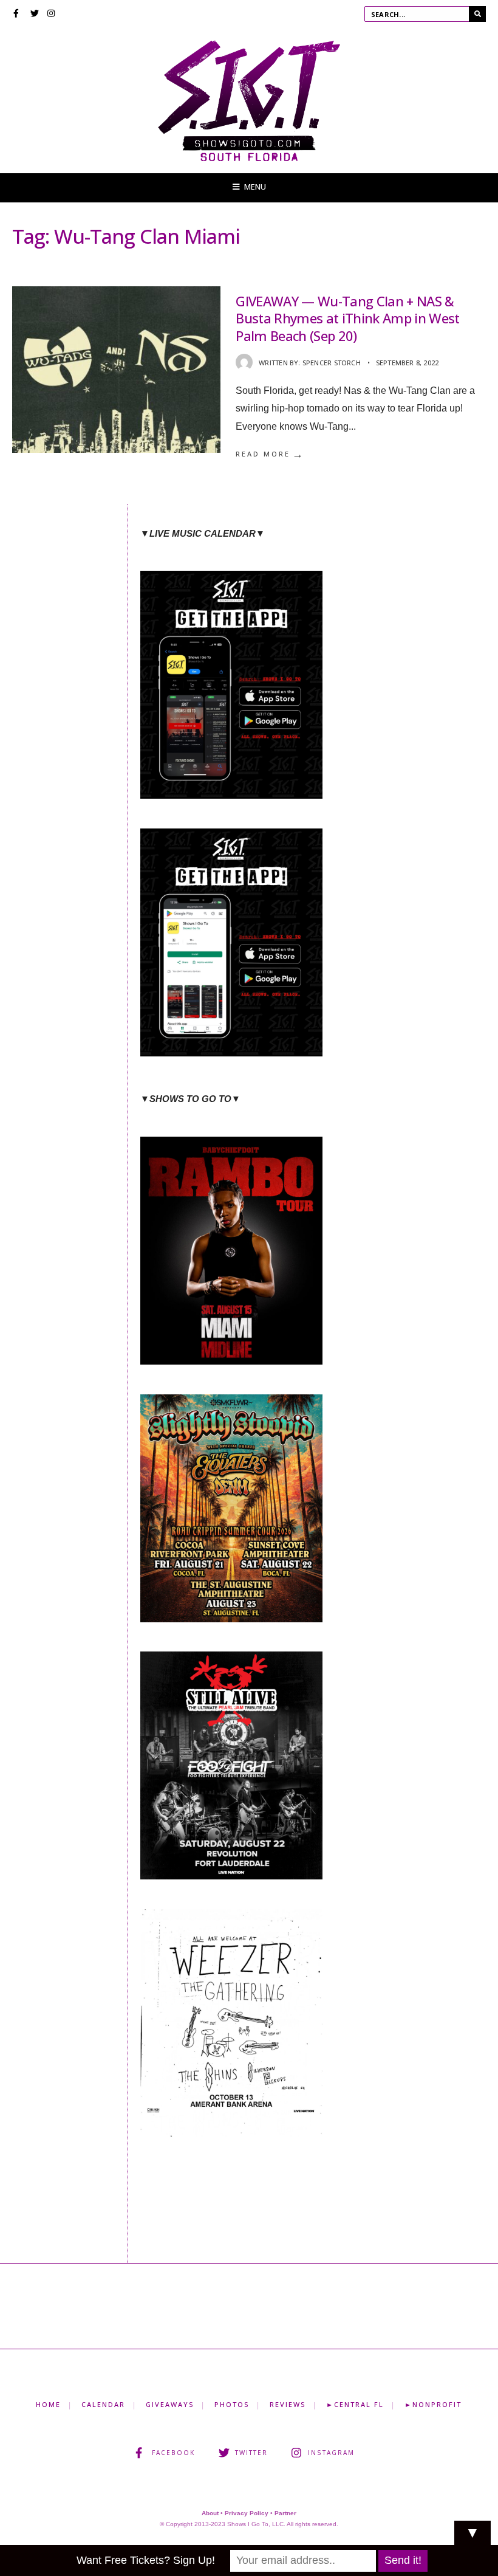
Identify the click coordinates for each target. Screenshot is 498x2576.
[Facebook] (18, 15)
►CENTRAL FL (355, 2404)
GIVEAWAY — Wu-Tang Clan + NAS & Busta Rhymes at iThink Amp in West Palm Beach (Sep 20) (348, 318)
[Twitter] (35, 15)
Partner (285, 2513)
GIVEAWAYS (170, 2404)
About (210, 2513)
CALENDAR (103, 2404)
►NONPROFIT (433, 2404)
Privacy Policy (247, 2513)
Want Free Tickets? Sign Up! (146, 2560)
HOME (48, 2404)
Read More (270, 454)
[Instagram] (52, 15)
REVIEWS (288, 2404)
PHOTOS (232, 2404)
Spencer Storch (332, 363)
